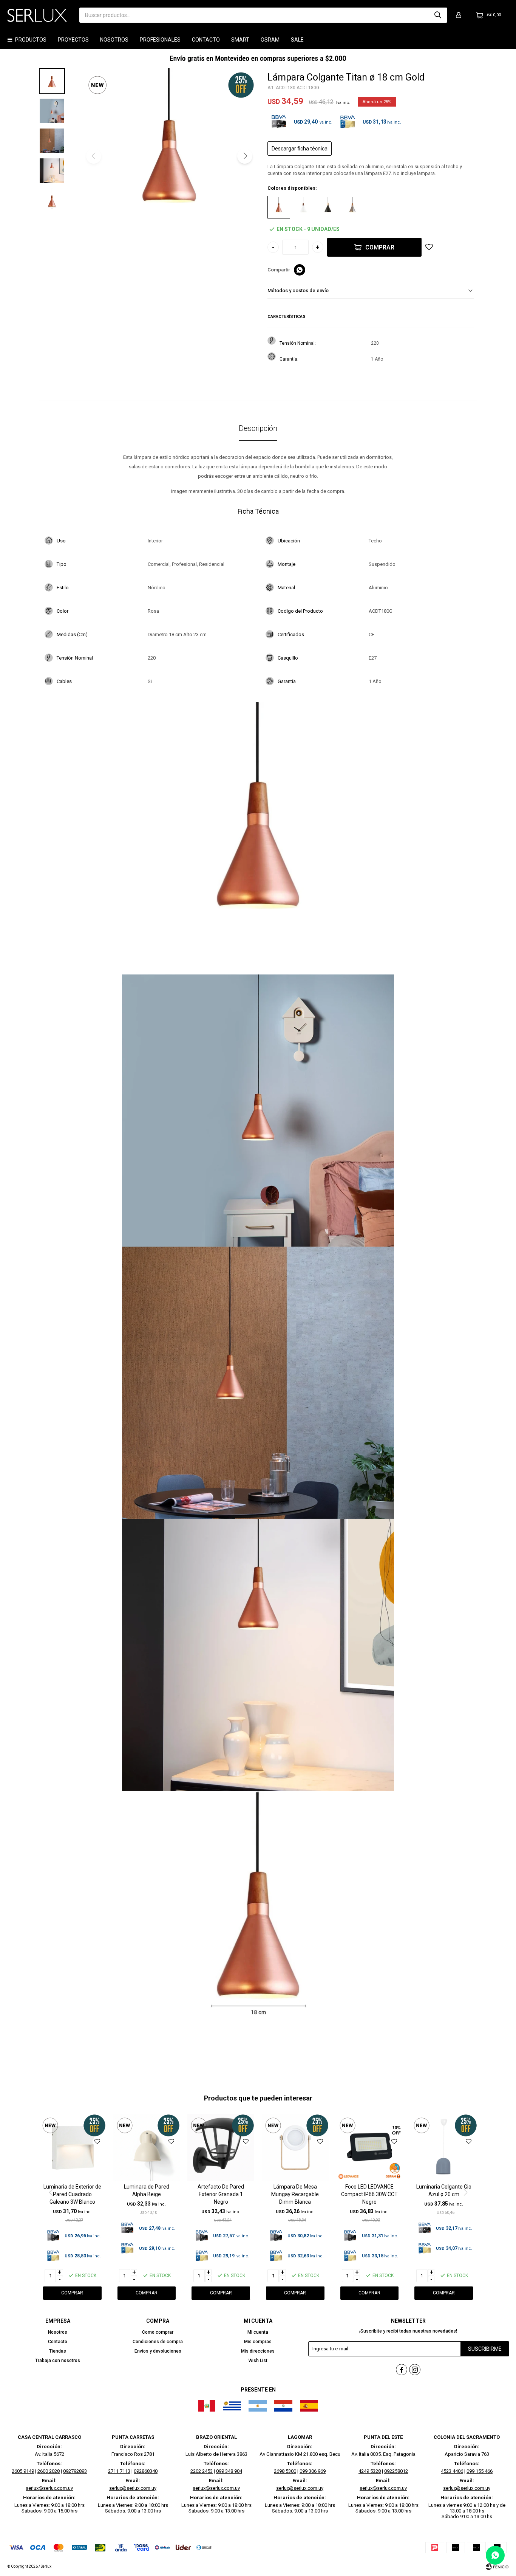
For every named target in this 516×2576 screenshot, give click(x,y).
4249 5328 (370, 2471)
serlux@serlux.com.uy (49, 2488)
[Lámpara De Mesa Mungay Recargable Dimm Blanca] (295, 2148)
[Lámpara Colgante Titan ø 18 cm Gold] (279, 207)
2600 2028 (49, 2471)
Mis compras (258, 2342)
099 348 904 (229, 2471)
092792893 (75, 2471)
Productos (31, 40)
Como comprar (158, 2332)
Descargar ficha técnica (300, 149)
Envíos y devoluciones (158, 2351)
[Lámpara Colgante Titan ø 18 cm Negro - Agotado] (328, 207)
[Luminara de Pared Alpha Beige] (147, 2148)
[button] (438, 15)
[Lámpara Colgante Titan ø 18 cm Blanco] (303, 207)
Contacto (206, 40)
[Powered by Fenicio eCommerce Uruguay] (497, 2567)
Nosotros (114, 40)
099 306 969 (313, 2471)
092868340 (146, 2471)
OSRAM (270, 40)
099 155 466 (480, 2471)
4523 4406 (452, 2471)
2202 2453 (202, 2471)
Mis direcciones (258, 2351)
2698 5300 (285, 2471)
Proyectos (73, 40)
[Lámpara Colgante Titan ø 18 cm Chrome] (352, 207)
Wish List (258, 2361)
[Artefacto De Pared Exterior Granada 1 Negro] (221, 2148)
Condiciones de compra (158, 2342)
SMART (240, 40)
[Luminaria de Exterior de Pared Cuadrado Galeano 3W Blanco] (72, 2148)
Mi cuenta (258, 2332)
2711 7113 (119, 2471)
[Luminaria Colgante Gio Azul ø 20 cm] (444, 2148)
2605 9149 (23, 2471)
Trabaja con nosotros (58, 2361)
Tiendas (58, 2351)
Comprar (380, 247)
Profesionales (160, 40)
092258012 (396, 2471)
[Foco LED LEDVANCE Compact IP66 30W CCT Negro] (370, 2148)
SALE (297, 40)
